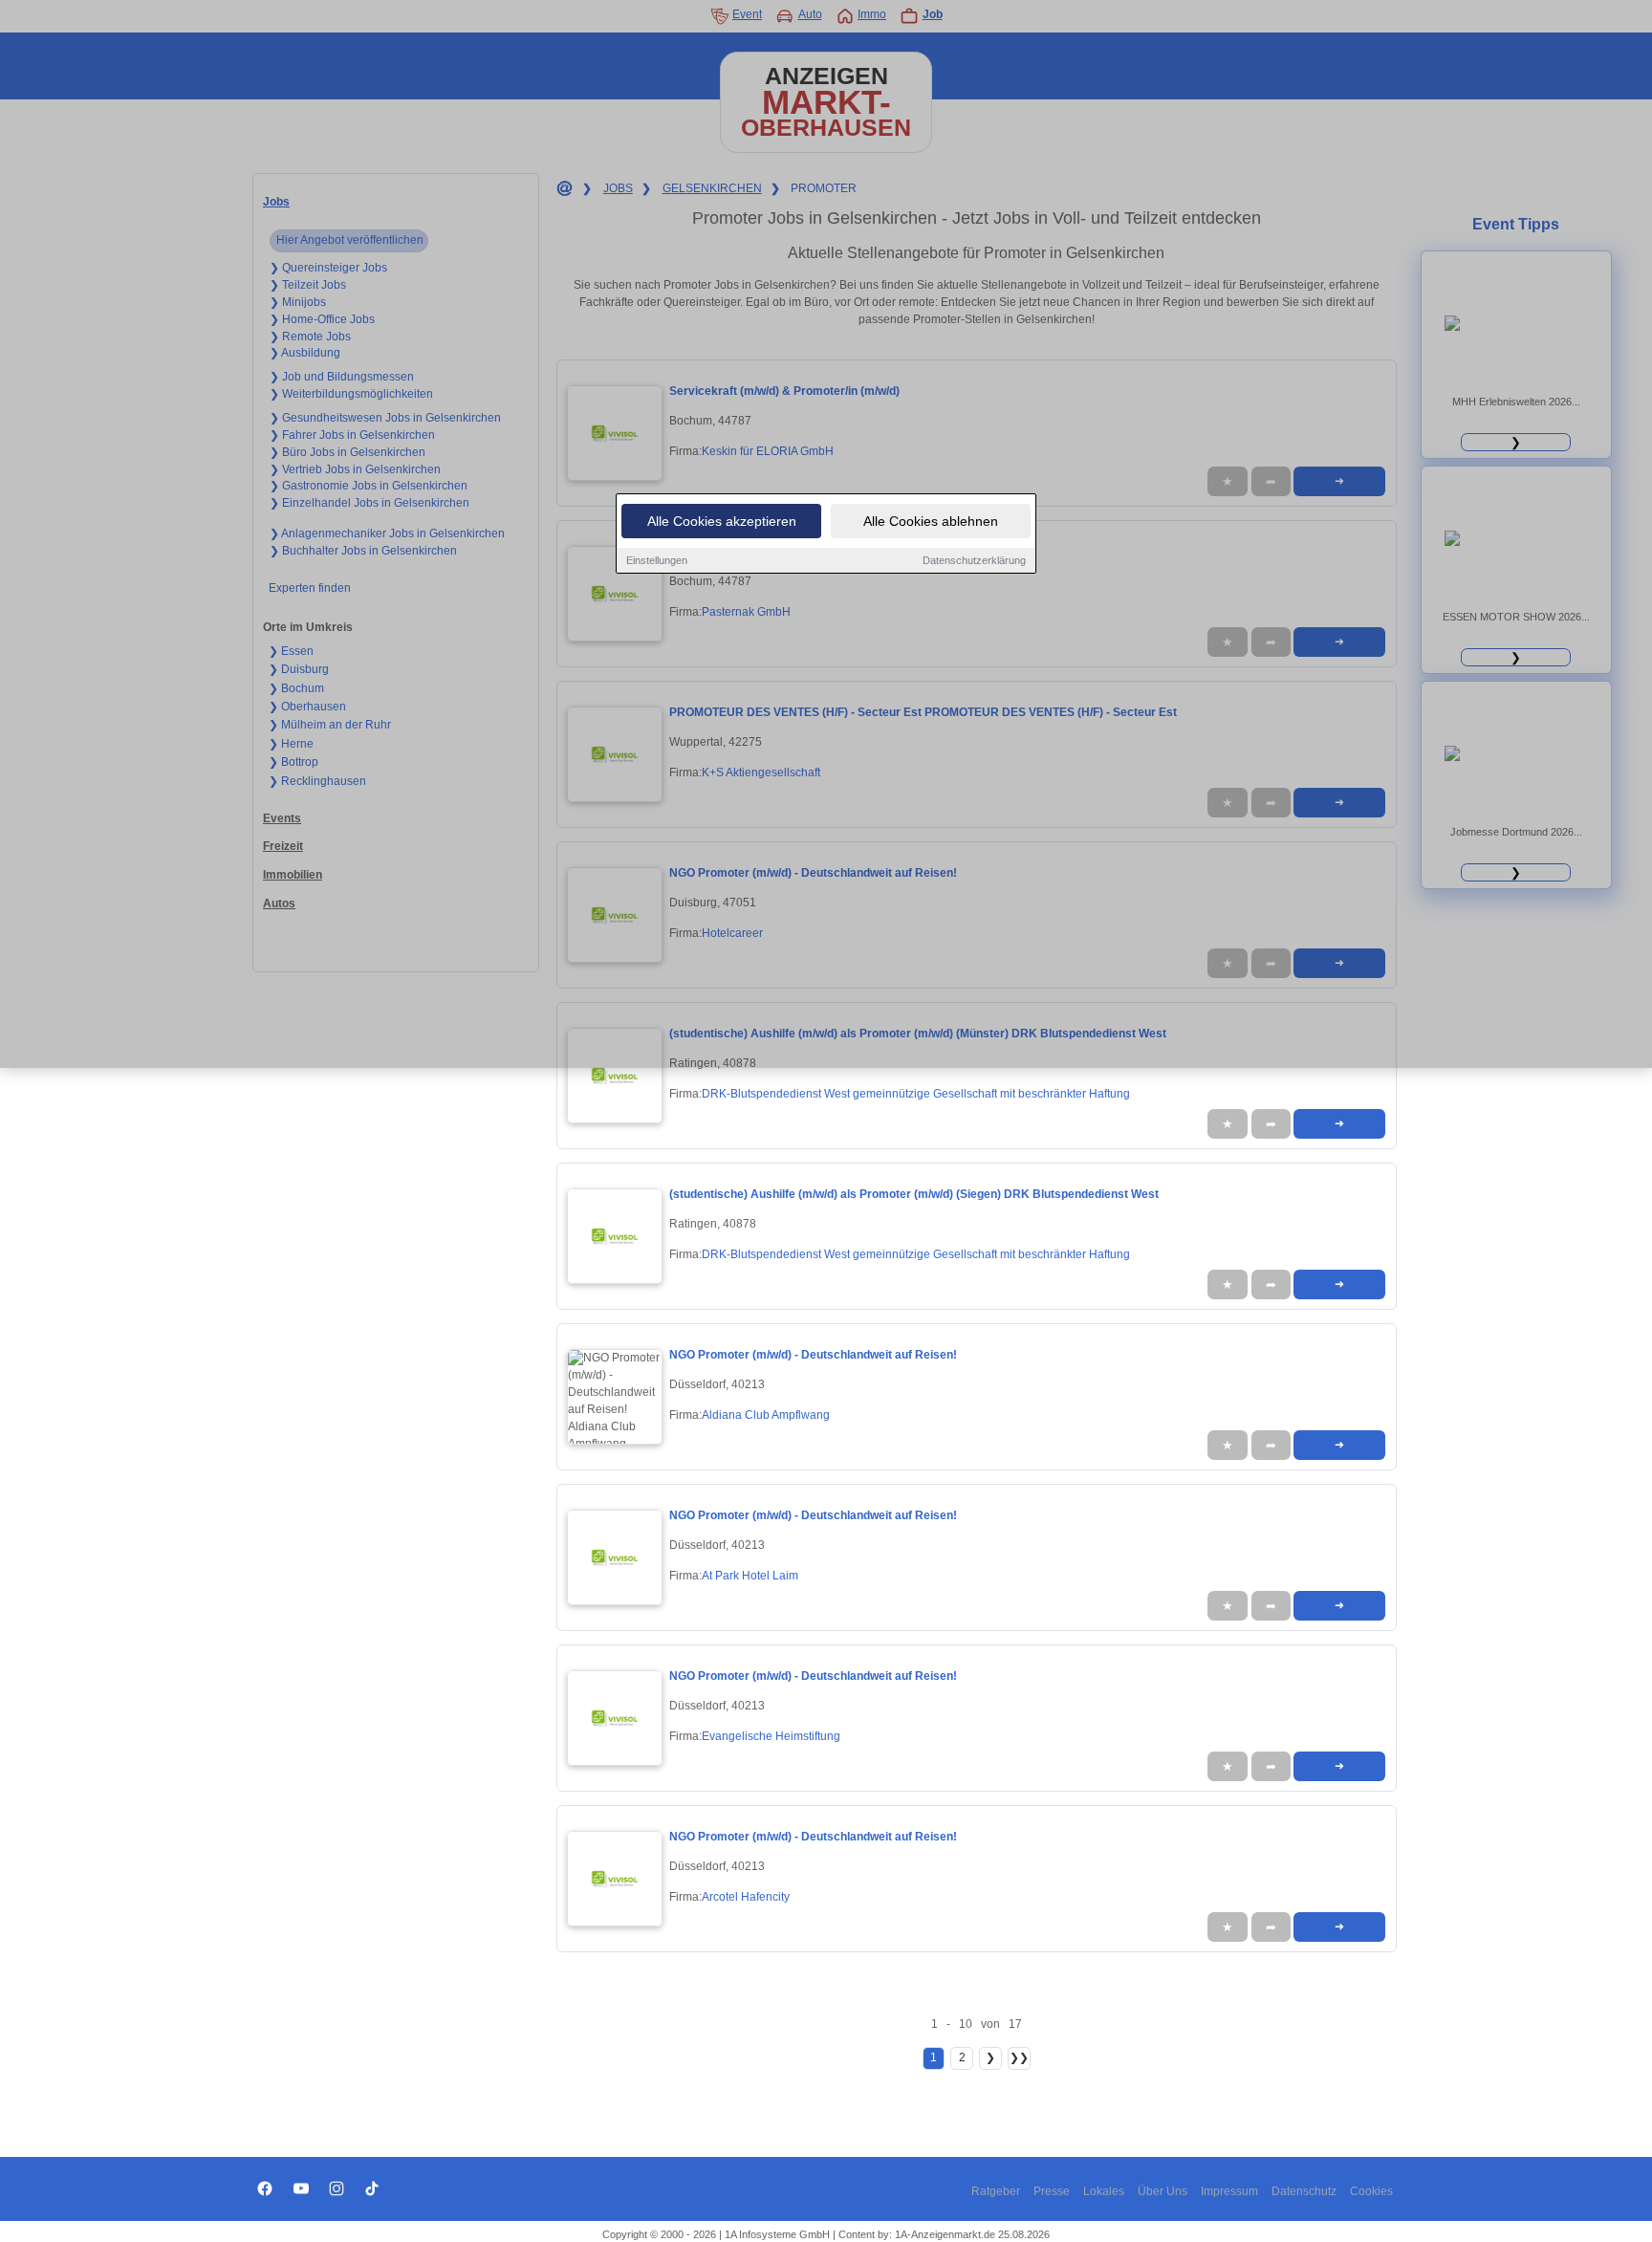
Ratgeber (996, 2191)
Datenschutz (1304, 2191)
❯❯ (1019, 2057)
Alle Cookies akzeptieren (722, 521)
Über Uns (1163, 2191)
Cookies (1371, 2191)
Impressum (1229, 2191)
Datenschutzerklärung (974, 560)
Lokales (1104, 2191)
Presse (1052, 2191)
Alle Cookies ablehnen (931, 521)
